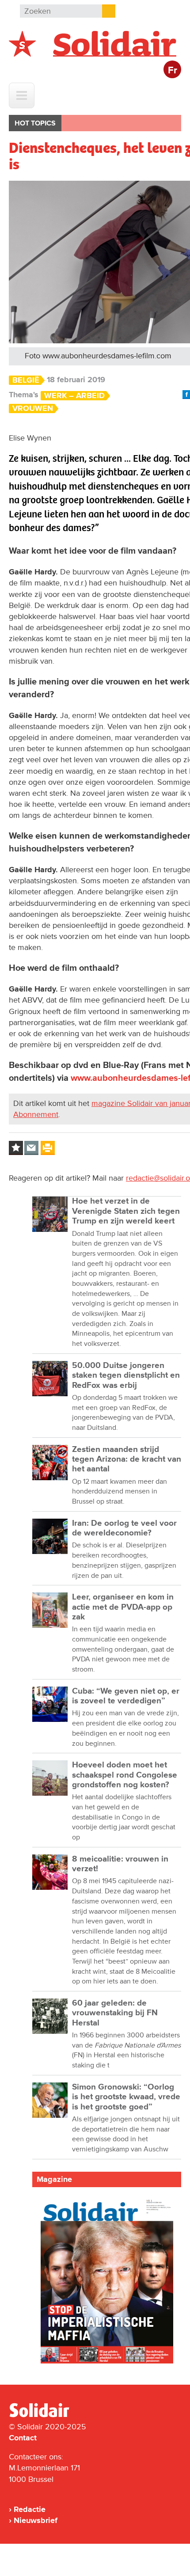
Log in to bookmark (16, 1148)
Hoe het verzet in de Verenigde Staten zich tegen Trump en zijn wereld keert (126, 1211)
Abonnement (36, 1114)
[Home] (47, 2416)
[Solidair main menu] (22, 95)
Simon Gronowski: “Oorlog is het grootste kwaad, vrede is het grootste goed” (126, 2097)
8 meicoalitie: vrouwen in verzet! (120, 1864)
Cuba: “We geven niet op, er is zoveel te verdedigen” (126, 1696)
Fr (173, 70)
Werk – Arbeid (74, 396)
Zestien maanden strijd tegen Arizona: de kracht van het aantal (127, 1459)
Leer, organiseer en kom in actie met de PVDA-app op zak (123, 1607)
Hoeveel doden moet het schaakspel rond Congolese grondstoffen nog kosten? (125, 1775)
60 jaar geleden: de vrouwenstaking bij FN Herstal (115, 2013)
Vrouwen (33, 408)
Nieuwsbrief (36, 2520)
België (26, 380)
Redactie (30, 2509)
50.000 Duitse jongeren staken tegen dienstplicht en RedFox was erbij (126, 1375)
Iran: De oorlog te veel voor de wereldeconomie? (124, 1528)
